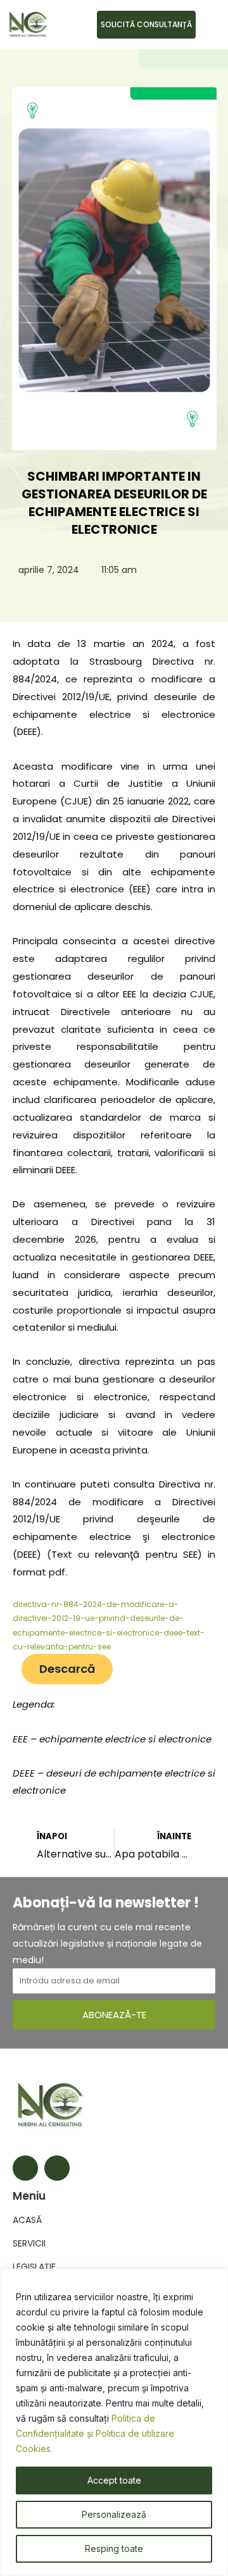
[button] (209, 25)
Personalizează (114, 2514)
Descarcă (67, 1669)
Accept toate (114, 2480)
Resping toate (114, 2548)
